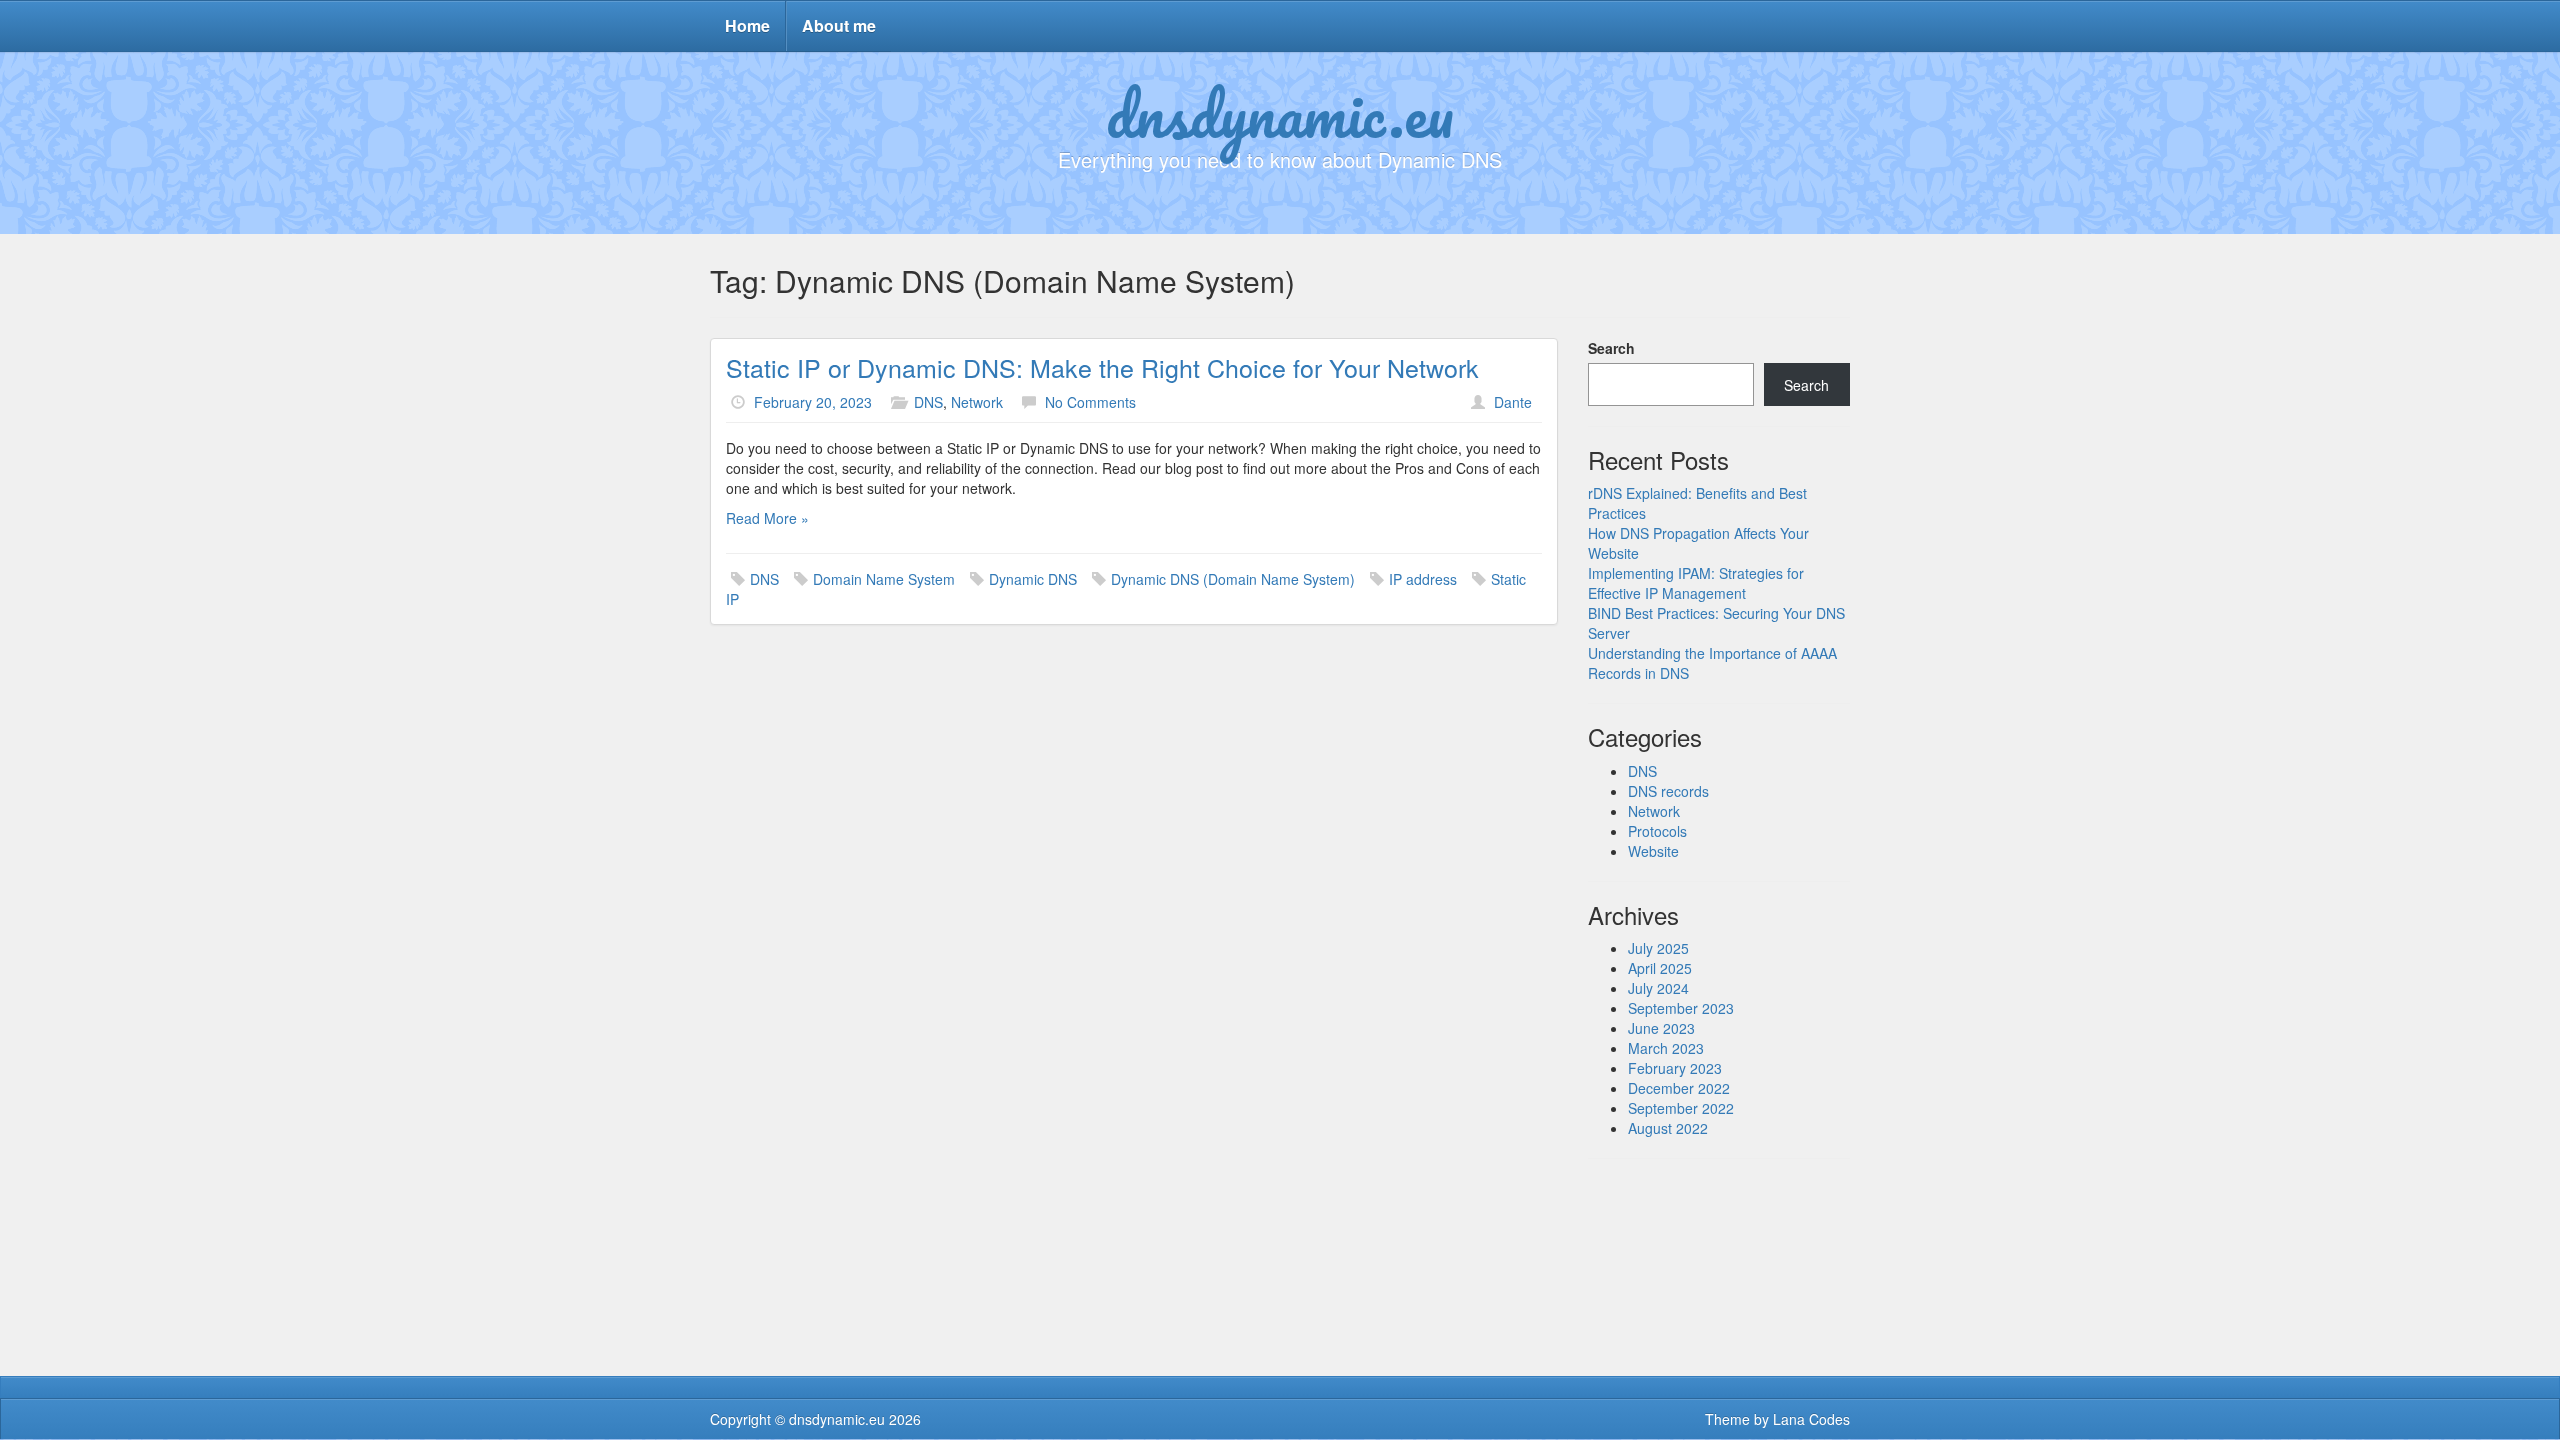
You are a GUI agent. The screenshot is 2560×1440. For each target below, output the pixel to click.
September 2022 (1681, 1108)
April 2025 (1660, 968)
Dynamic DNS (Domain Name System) (1233, 579)
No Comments (1090, 402)
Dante (1513, 402)
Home (747, 25)
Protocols (1657, 831)
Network (977, 402)
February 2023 (1675, 1068)
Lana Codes (1811, 1419)
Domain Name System (884, 579)
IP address (1423, 579)
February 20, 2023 (813, 402)
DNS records (1668, 791)
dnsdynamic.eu (1280, 113)
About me (839, 25)
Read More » (767, 518)
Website (1653, 851)
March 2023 (1666, 1048)
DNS (928, 402)
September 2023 (1681, 1008)
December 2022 (1679, 1088)
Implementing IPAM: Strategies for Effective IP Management (1696, 583)
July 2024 (1658, 988)
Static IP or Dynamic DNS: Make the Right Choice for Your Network (1102, 367)
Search (1611, 348)
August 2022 (1668, 1128)
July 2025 (1658, 948)
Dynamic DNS (1033, 579)
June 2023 (1661, 1028)
